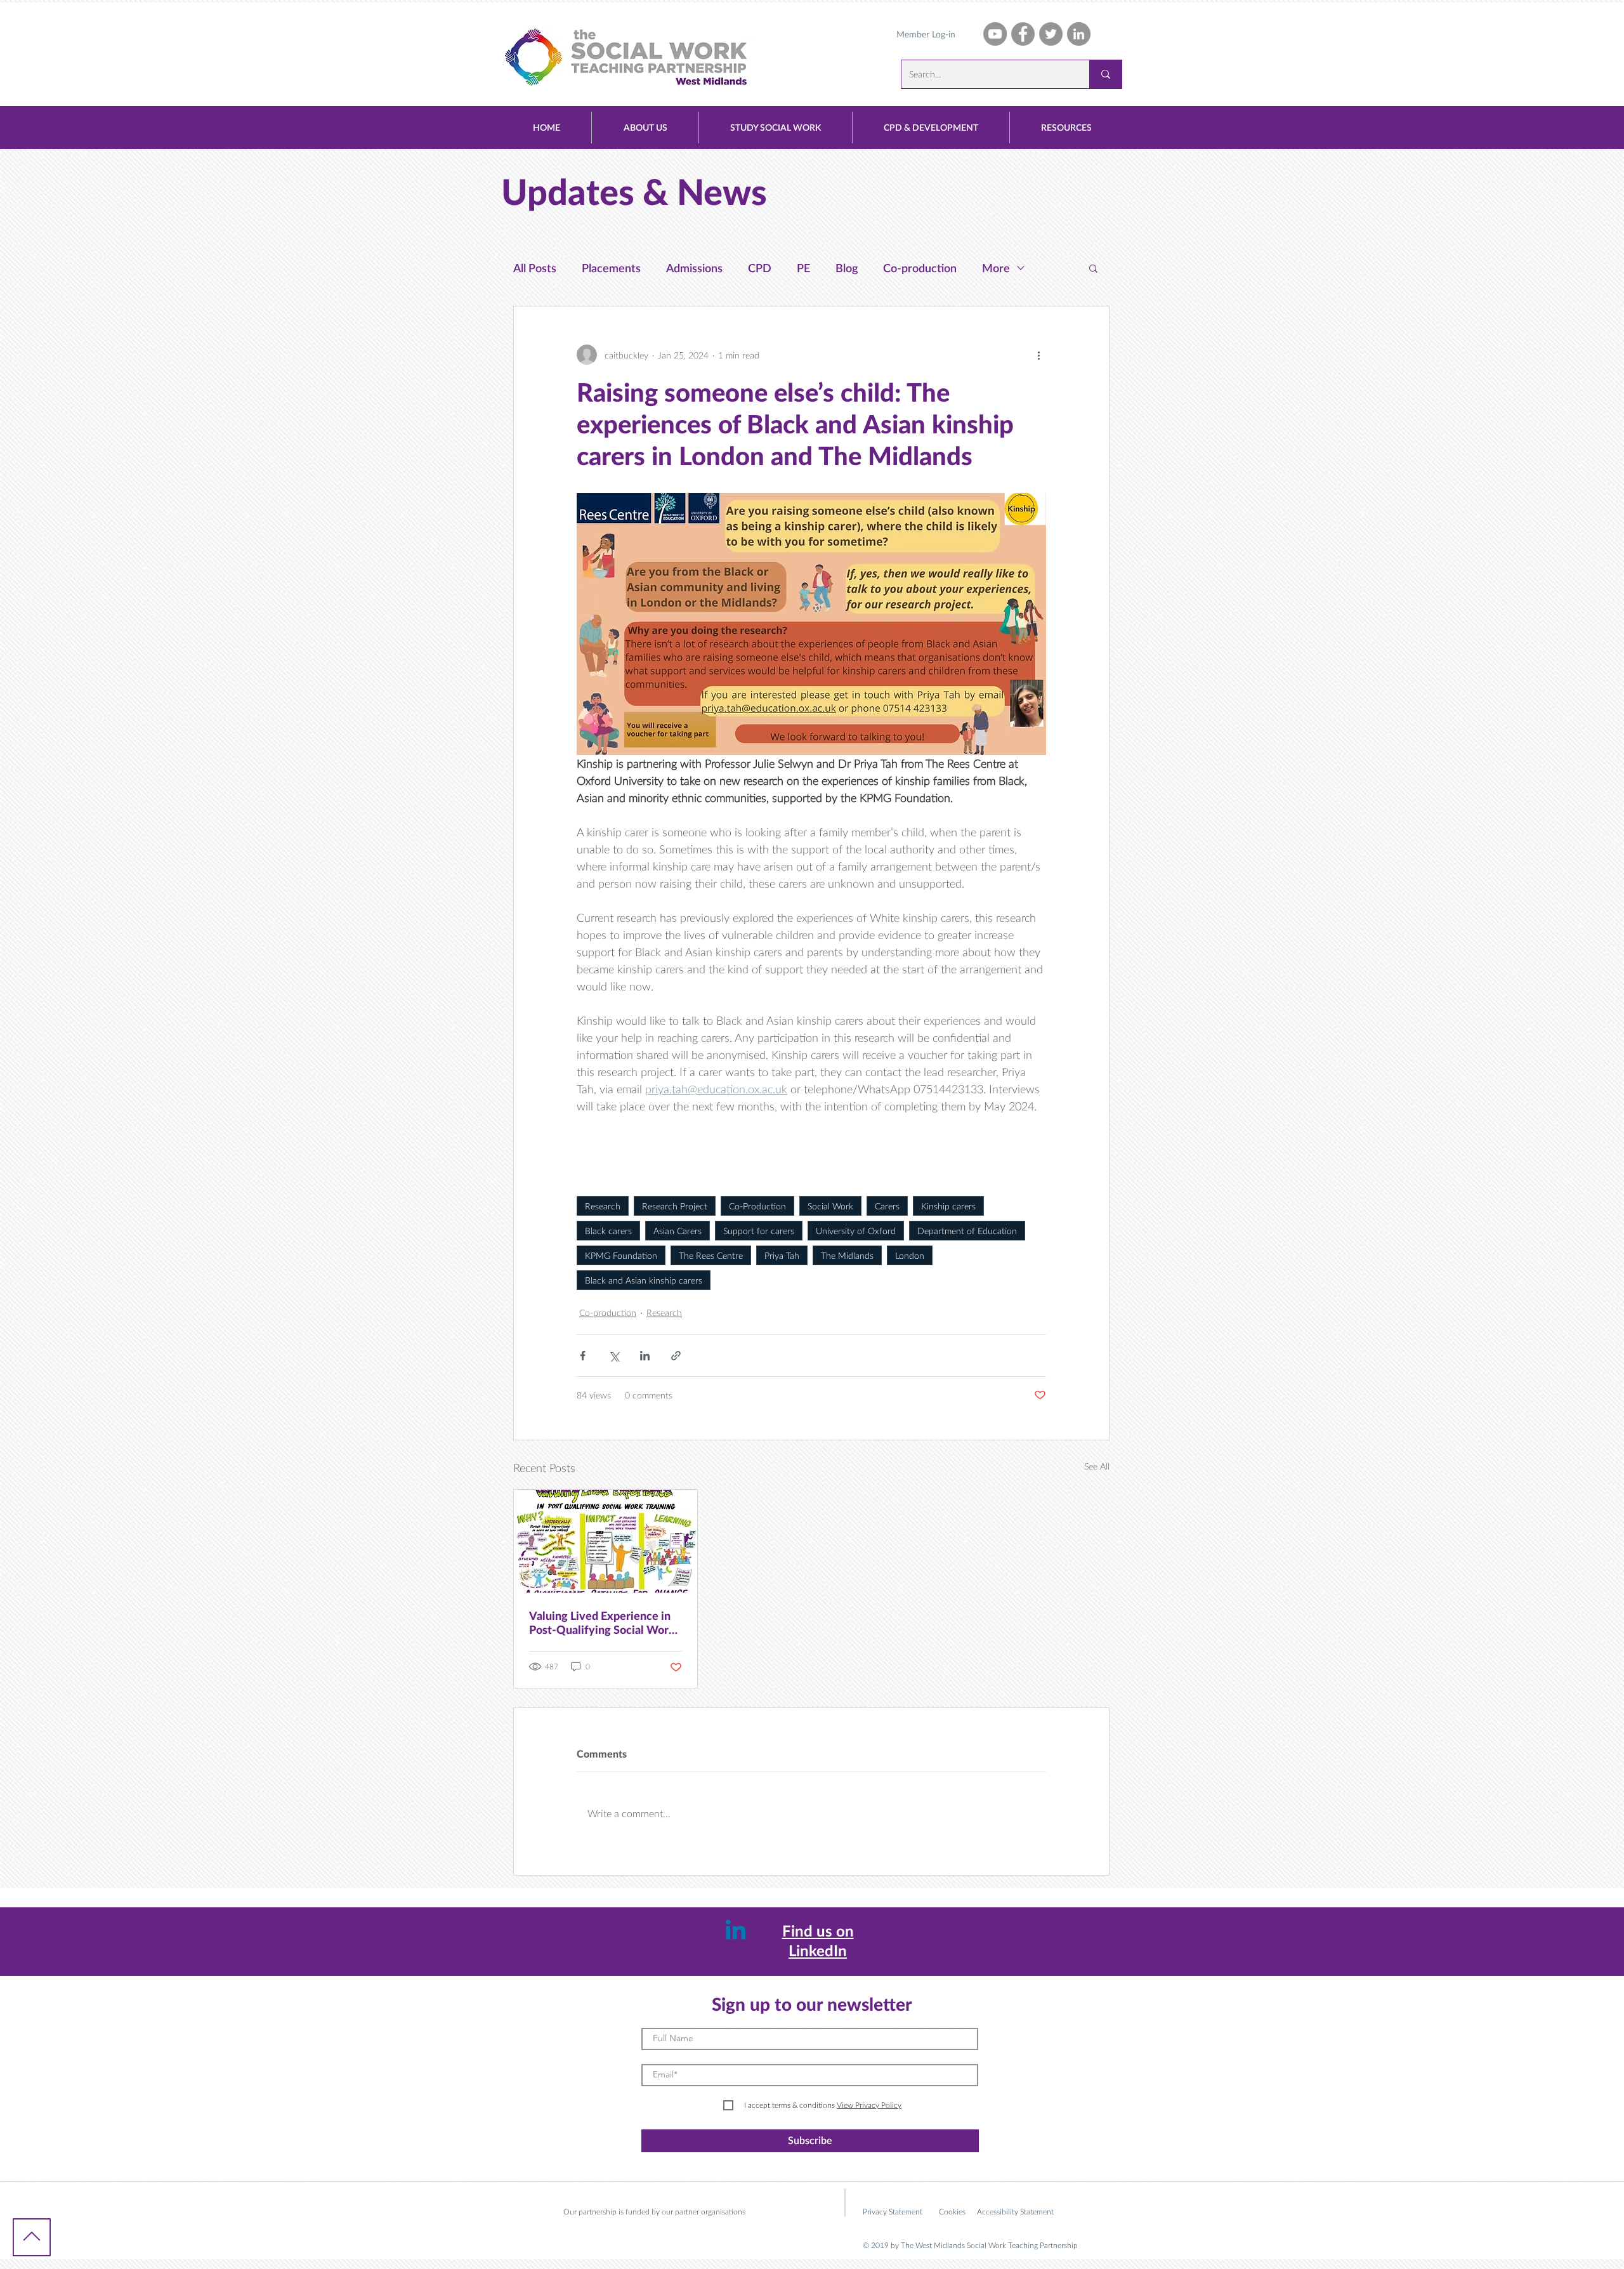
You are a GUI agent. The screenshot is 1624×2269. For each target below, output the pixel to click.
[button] (645, 128)
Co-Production (757, 1206)
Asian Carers (678, 1231)
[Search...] (1105, 74)
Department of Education (967, 1231)
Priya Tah (782, 1255)
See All (1097, 1466)
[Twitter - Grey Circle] (1051, 34)
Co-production (920, 268)
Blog (847, 268)
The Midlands (847, 1255)
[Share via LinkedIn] (645, 1356)
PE (803, 268)
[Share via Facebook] (583, 1356)
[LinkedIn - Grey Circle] (1079, 34)
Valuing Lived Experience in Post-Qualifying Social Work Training (602, 1622)
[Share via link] (676, 1356)
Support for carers (759, 1231)
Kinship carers (948, 1206)
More (996, 268)
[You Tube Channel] (995, 34)
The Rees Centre (711, 1255)
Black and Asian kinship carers (644, 1280)
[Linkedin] (736, 1932)
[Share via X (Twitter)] (614, 1356)
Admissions (694, 268)
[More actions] (1038, 355)
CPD (760, 268)
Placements (611, 268)
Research (603, 1206)
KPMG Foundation (621, 1255)
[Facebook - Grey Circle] (1023, 34)
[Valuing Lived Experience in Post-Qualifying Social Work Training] (606, 1541)
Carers (887, 1206)
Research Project (675, 1206)
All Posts (535, 268)
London (910, 1255)
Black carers (608, 1231)
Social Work (830, 1206)
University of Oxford (856, 1231)
